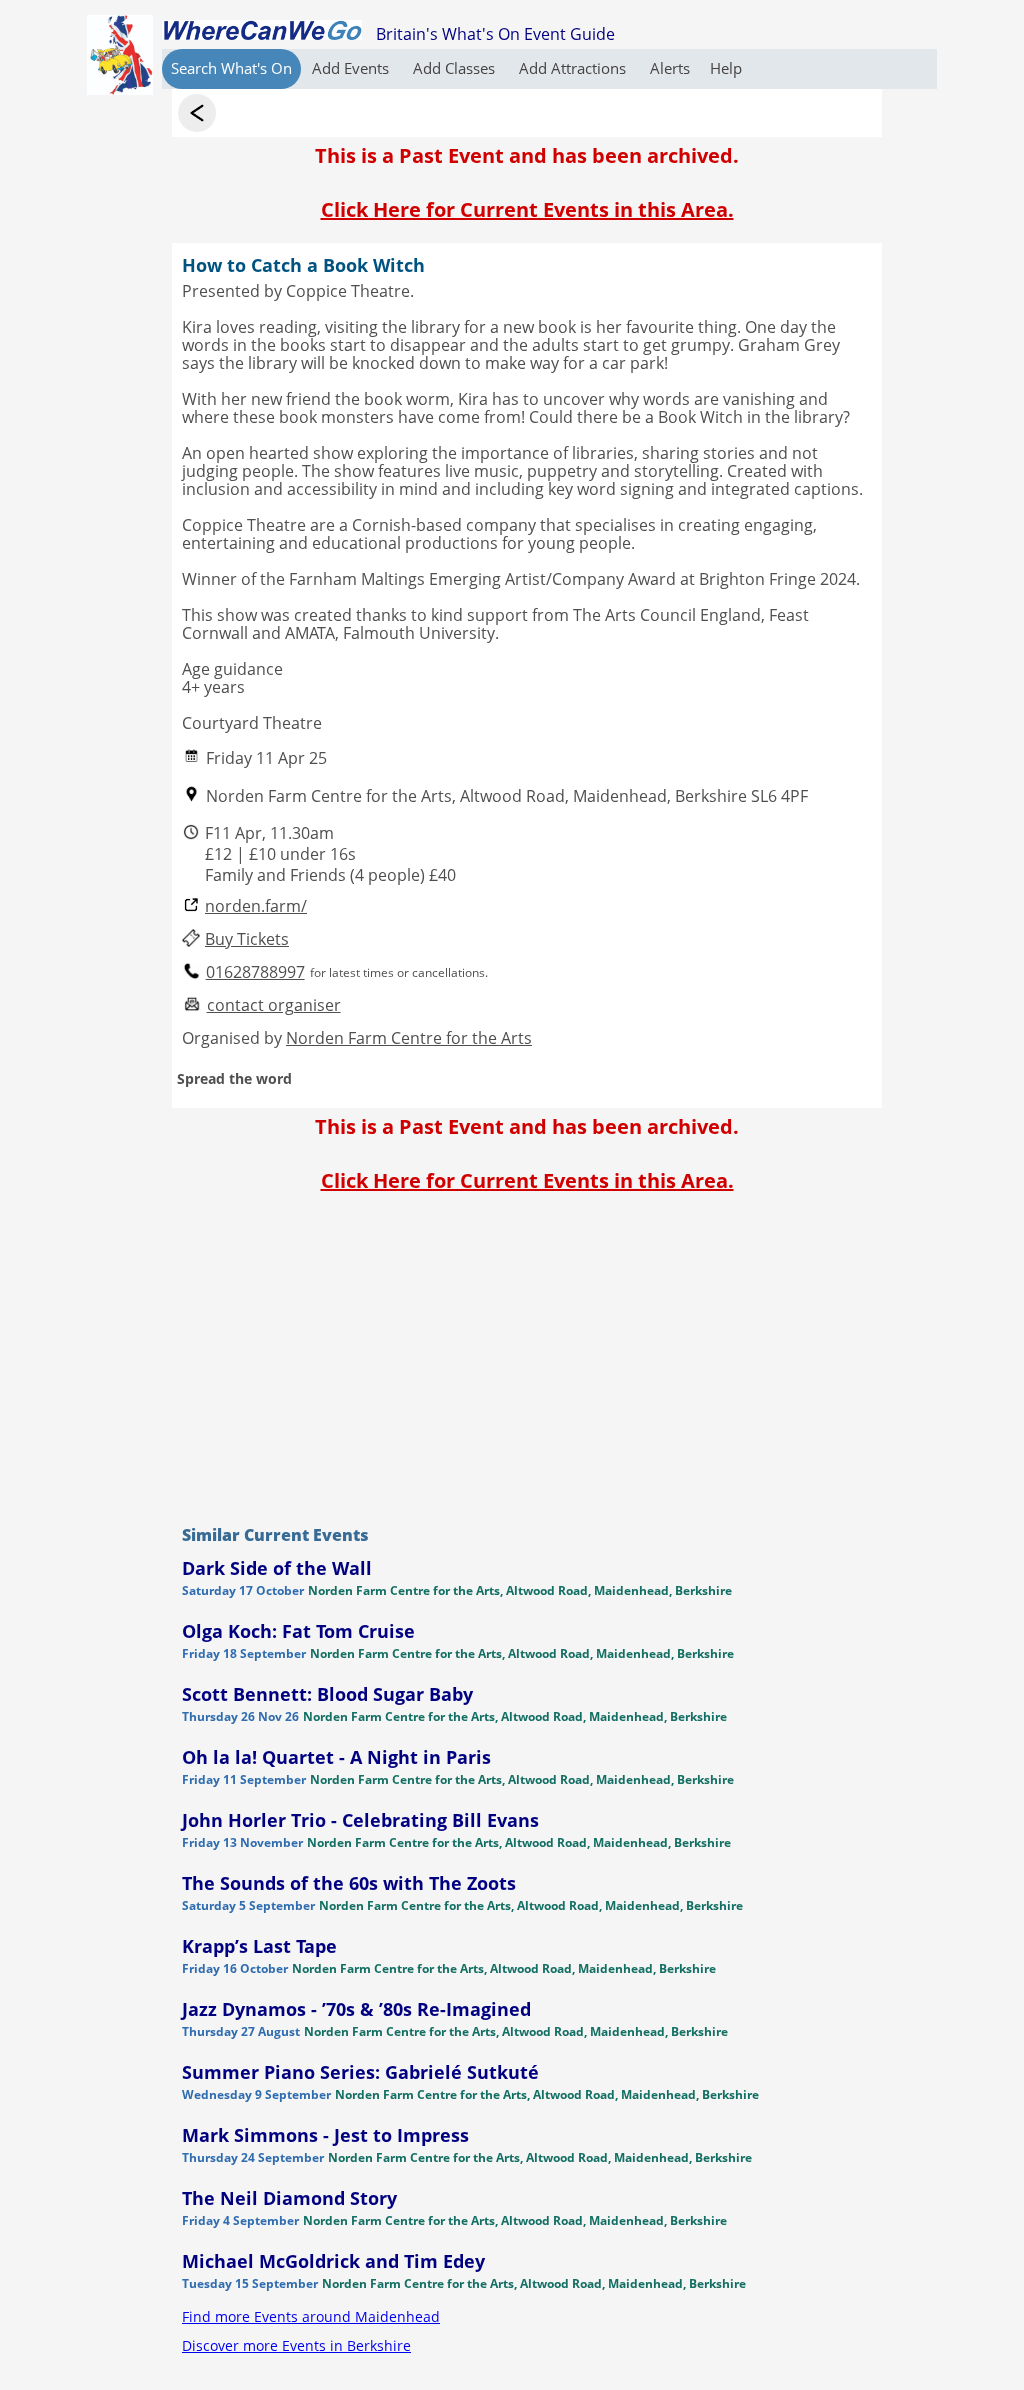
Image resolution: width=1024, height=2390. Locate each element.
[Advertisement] (527, 1354)
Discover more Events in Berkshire (296, 2345)
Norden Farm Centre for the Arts (409, 1038)
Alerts (670, 68)
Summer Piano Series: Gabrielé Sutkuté (360, 2072)
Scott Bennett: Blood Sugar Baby (327, 1694)
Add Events (352, 68)
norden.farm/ (256, 906)
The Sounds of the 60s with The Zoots (349, 1883)
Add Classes (456, 68)
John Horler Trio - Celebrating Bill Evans (360, 1820)
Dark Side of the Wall (277, 1568)
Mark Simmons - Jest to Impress (325, 2135)
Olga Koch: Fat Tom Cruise (298, 1631)
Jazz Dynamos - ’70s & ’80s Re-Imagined (356, 2009)
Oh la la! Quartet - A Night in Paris (336, 1757)
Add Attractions (574, 68)
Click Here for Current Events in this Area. (527, 209)
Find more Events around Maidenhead (311, 2316)
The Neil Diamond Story (289, 2198)
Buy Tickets (247, 939)
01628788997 (255, 972)
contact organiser (274, 1005)
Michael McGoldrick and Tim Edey (333, 2261)
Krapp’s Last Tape (259, 1946)
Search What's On (231, 68)
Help (726, 68)
